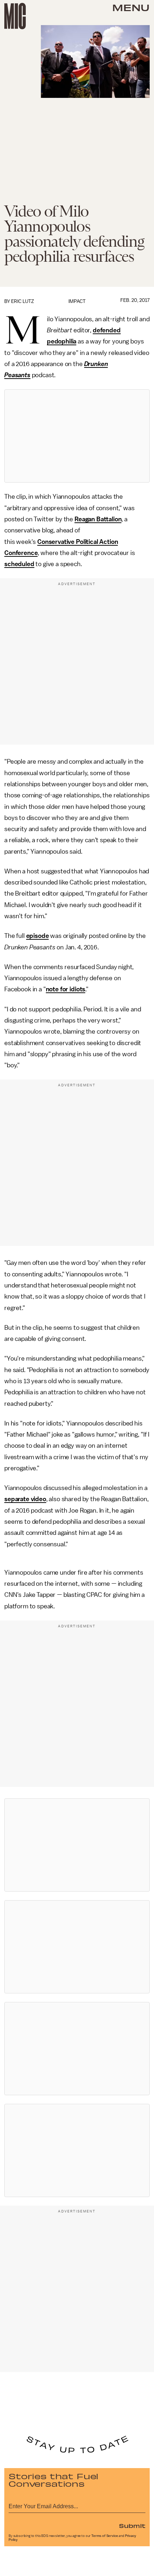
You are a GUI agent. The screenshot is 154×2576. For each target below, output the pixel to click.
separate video (25, 1499)
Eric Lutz (23, 301)
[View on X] (77, 436)
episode (38, 936)
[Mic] (15, 16)
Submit (132, 2525)
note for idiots (66, 989)
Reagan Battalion (98, 519)
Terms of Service (105, 2536)
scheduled (19, 564)
